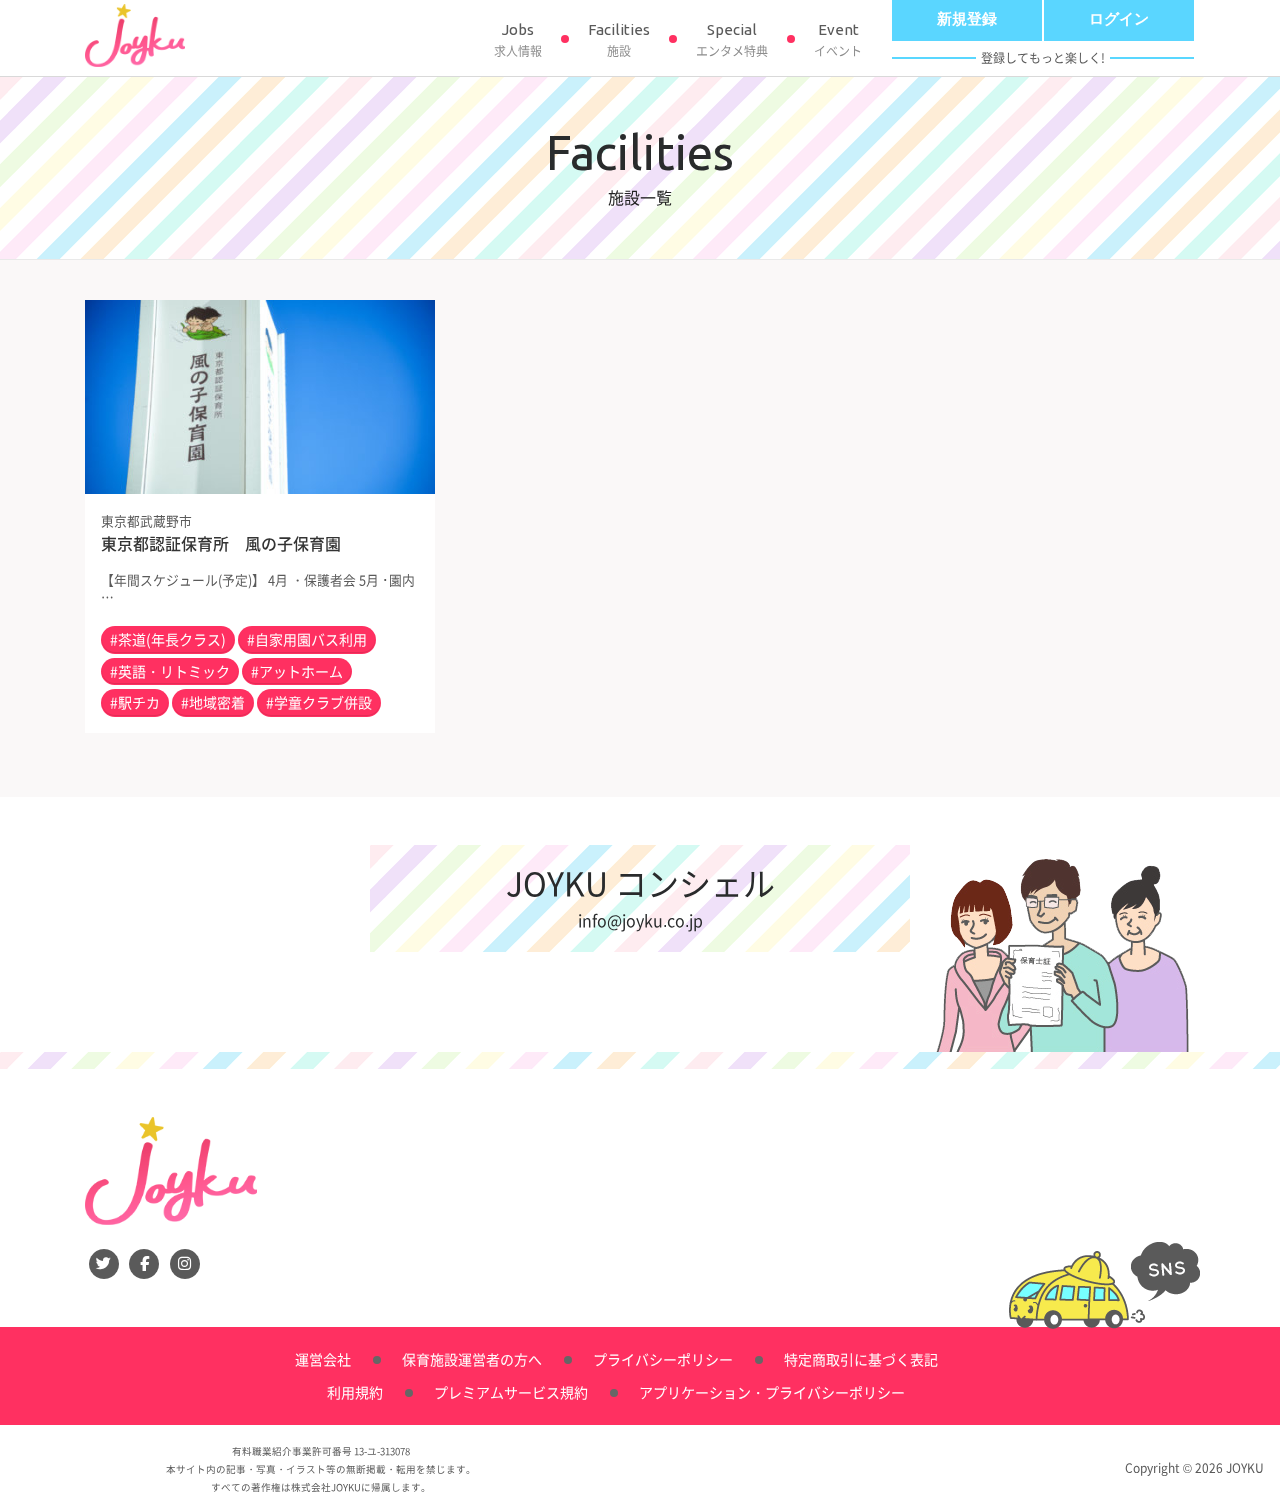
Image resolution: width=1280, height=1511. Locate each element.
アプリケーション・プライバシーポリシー (772, 1392)
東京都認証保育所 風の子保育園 (221, 543)
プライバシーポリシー (663, 1359)
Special (732, 40)
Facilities (619, 40)
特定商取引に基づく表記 (861, 1359)
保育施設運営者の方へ (472, 1359)
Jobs (518, 40)
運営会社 (323, 1359)
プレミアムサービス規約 (511, 1392)
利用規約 (355, 1392)
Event (838, 40)
